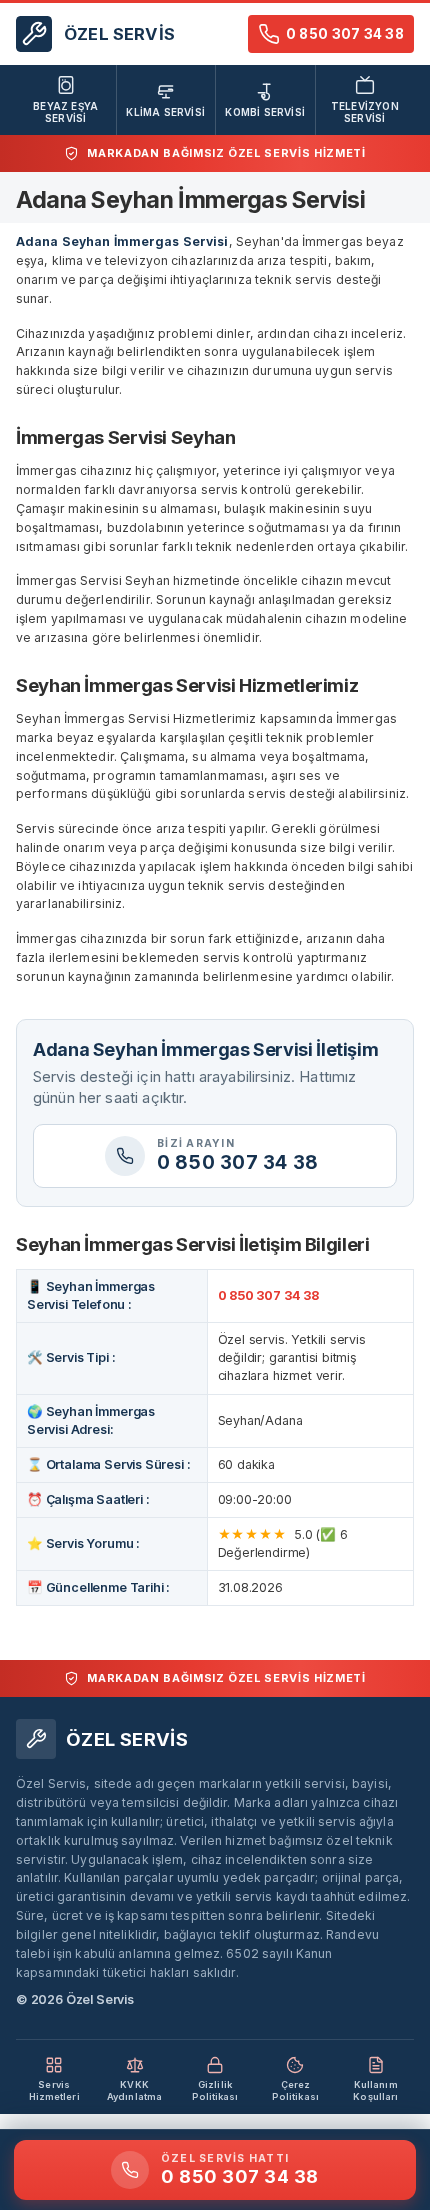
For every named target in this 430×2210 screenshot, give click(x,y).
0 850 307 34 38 (268, 1295)
